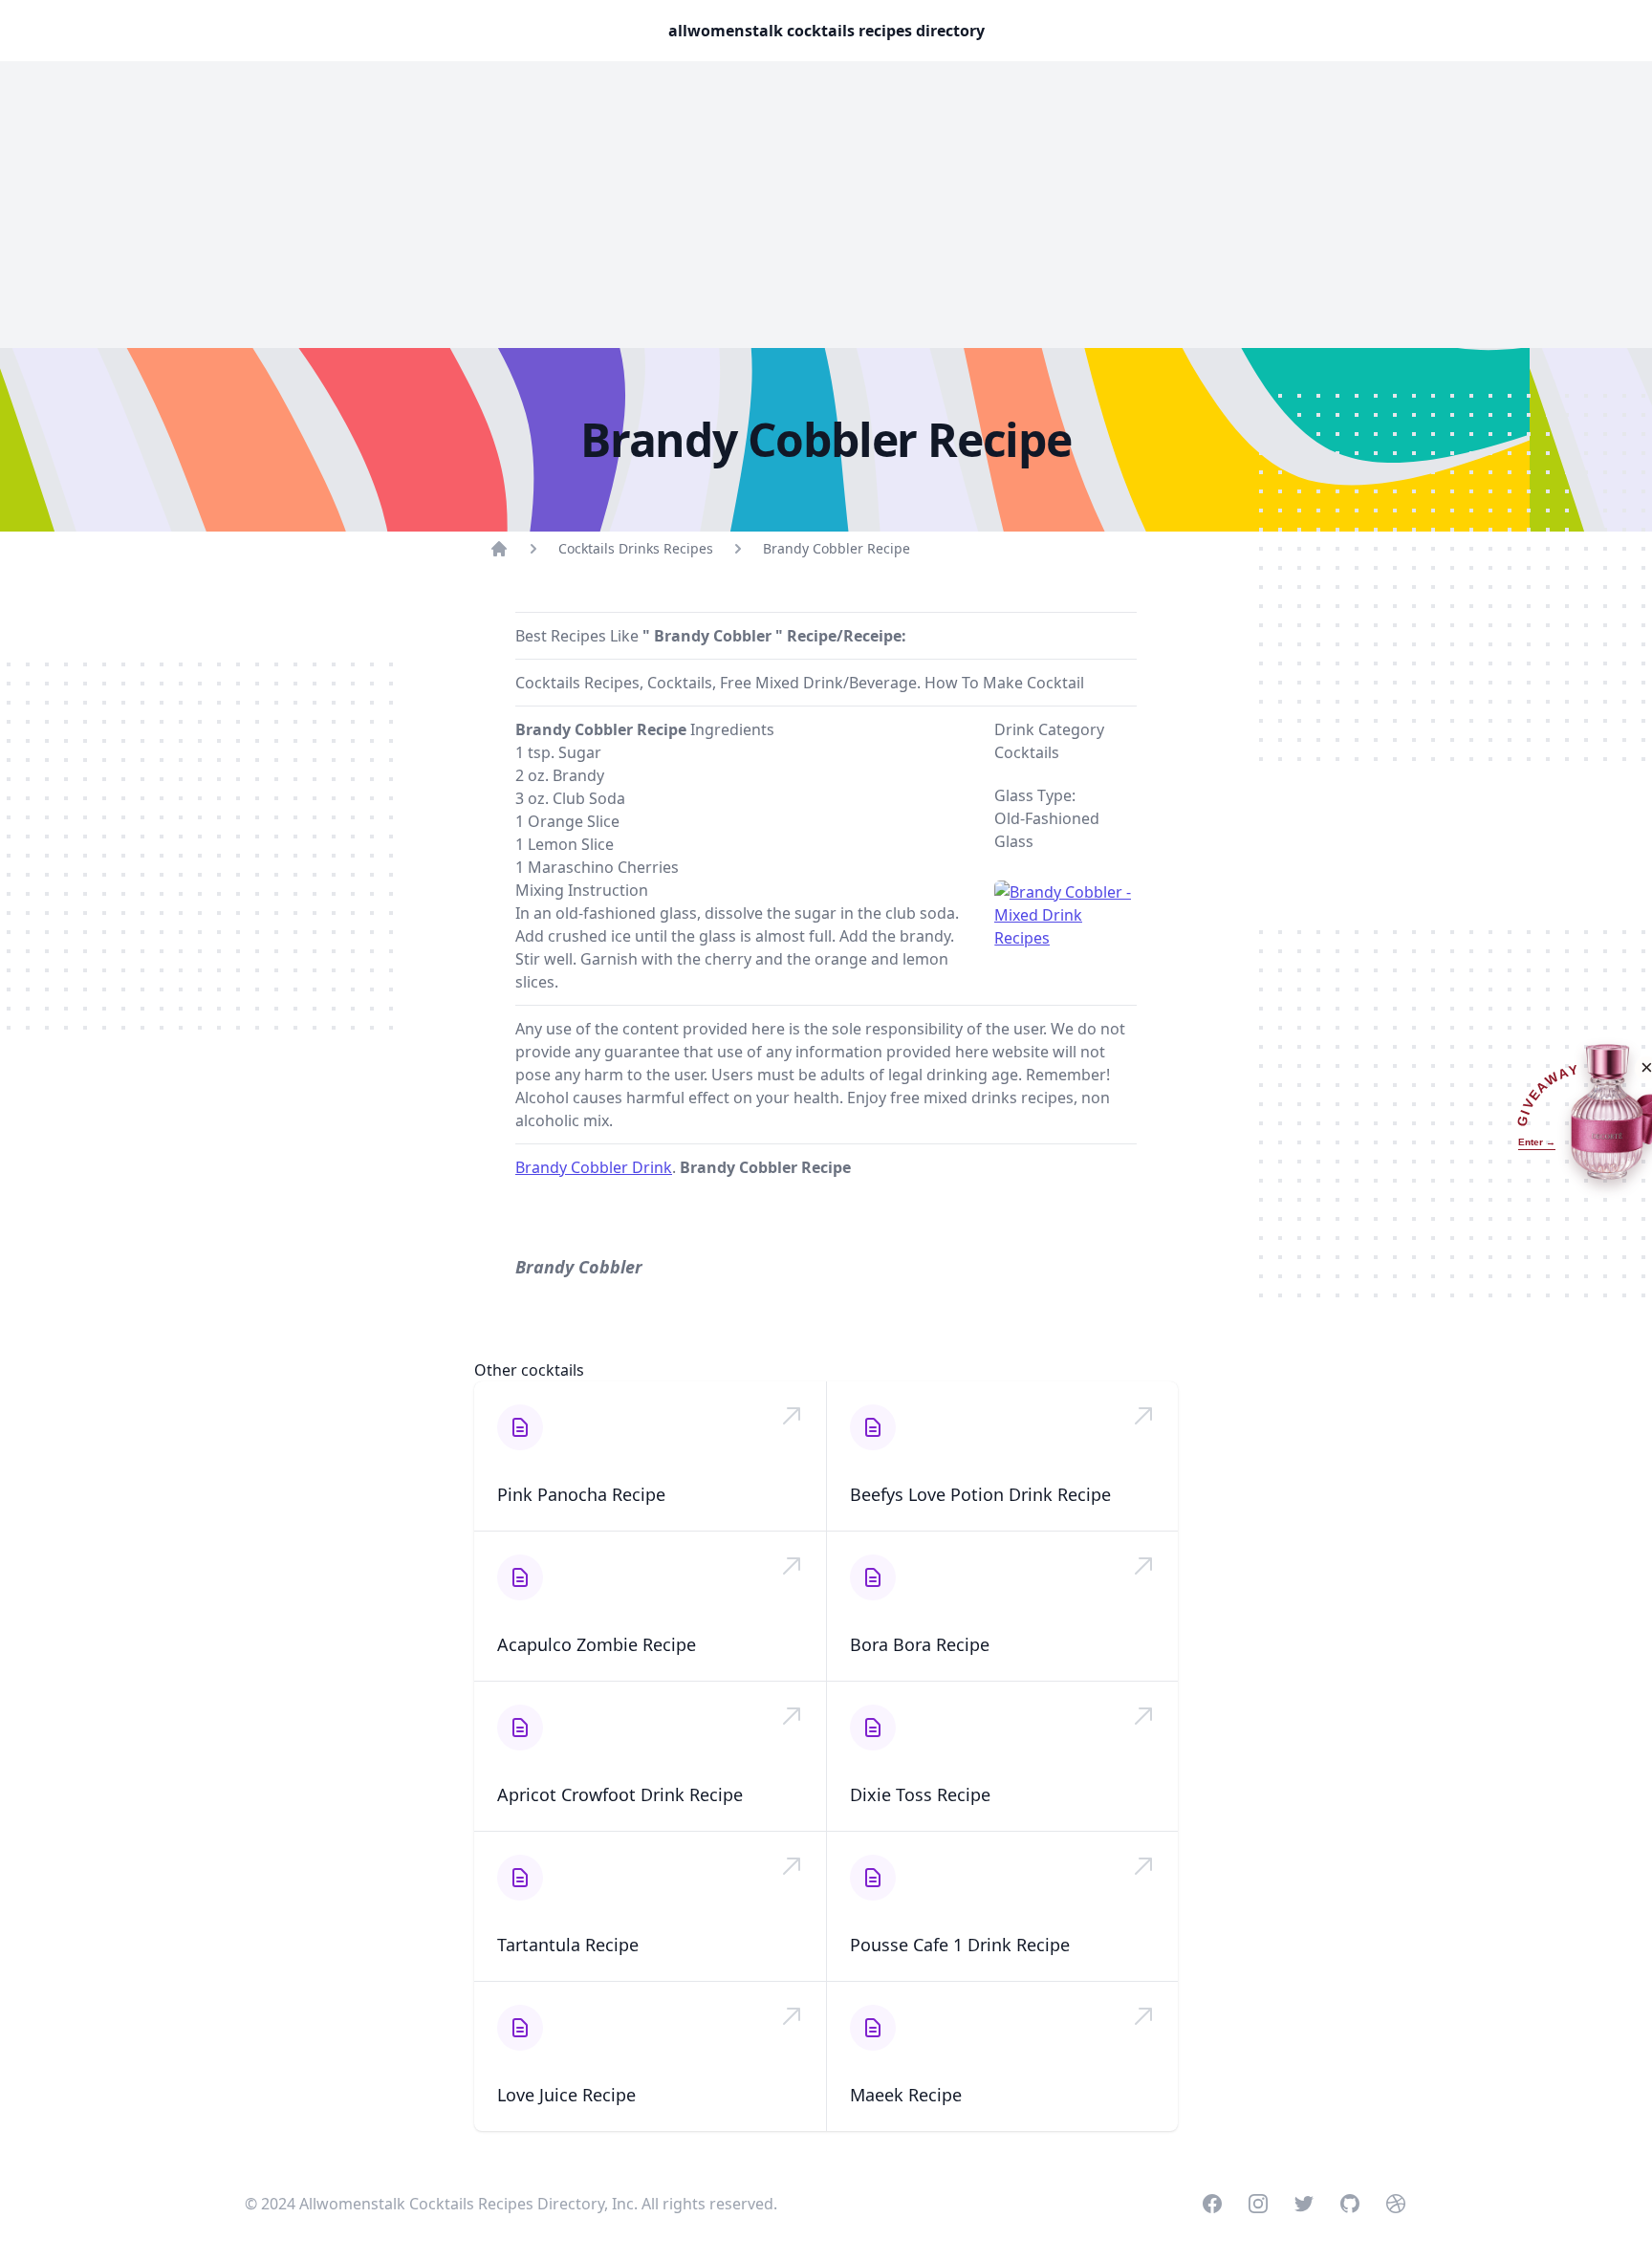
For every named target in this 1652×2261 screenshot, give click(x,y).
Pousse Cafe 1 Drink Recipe (960, 1945)
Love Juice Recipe (566, 2095)
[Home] (499, 549)
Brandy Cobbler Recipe (837, 548)
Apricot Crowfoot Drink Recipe (620, 1794)
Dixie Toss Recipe (920, 1794)
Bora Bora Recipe (920, 1644)
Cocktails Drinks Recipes (636, 548)
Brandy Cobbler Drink (594, 1167)
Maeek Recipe (906, 2095)
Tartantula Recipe (568, 1945)
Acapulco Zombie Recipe (597, 1644)
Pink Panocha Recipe (581, 1494)
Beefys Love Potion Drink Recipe (980, 1494)
